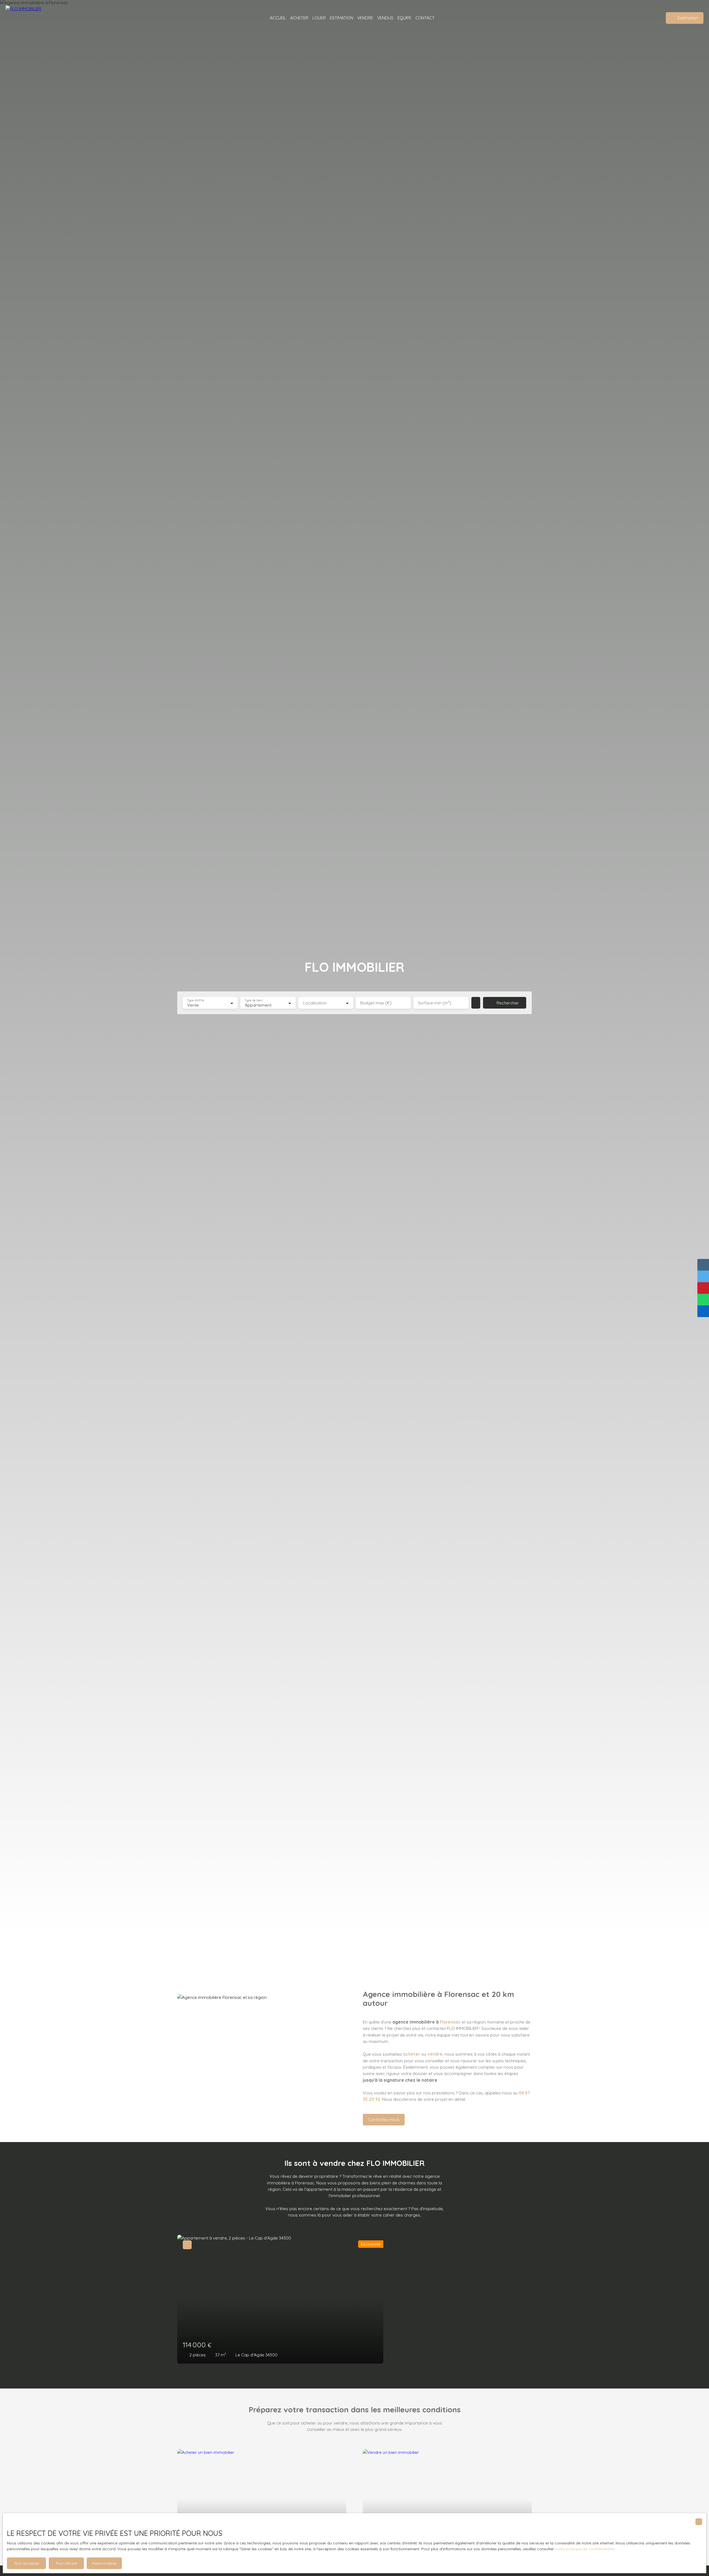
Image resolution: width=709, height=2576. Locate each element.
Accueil (278, 18)
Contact (425, 18)
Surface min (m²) (435, 1003)
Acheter (299, 18)
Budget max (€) (376, 1003)
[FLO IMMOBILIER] (30, 18)
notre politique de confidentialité (585, 2549)
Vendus (385, 18)
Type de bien (254, 1000)
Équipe (404, 18)
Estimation (341, 18)
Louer (319, 18)
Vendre (365, 18)
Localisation (315, 1003)
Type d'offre (196, 1000)
